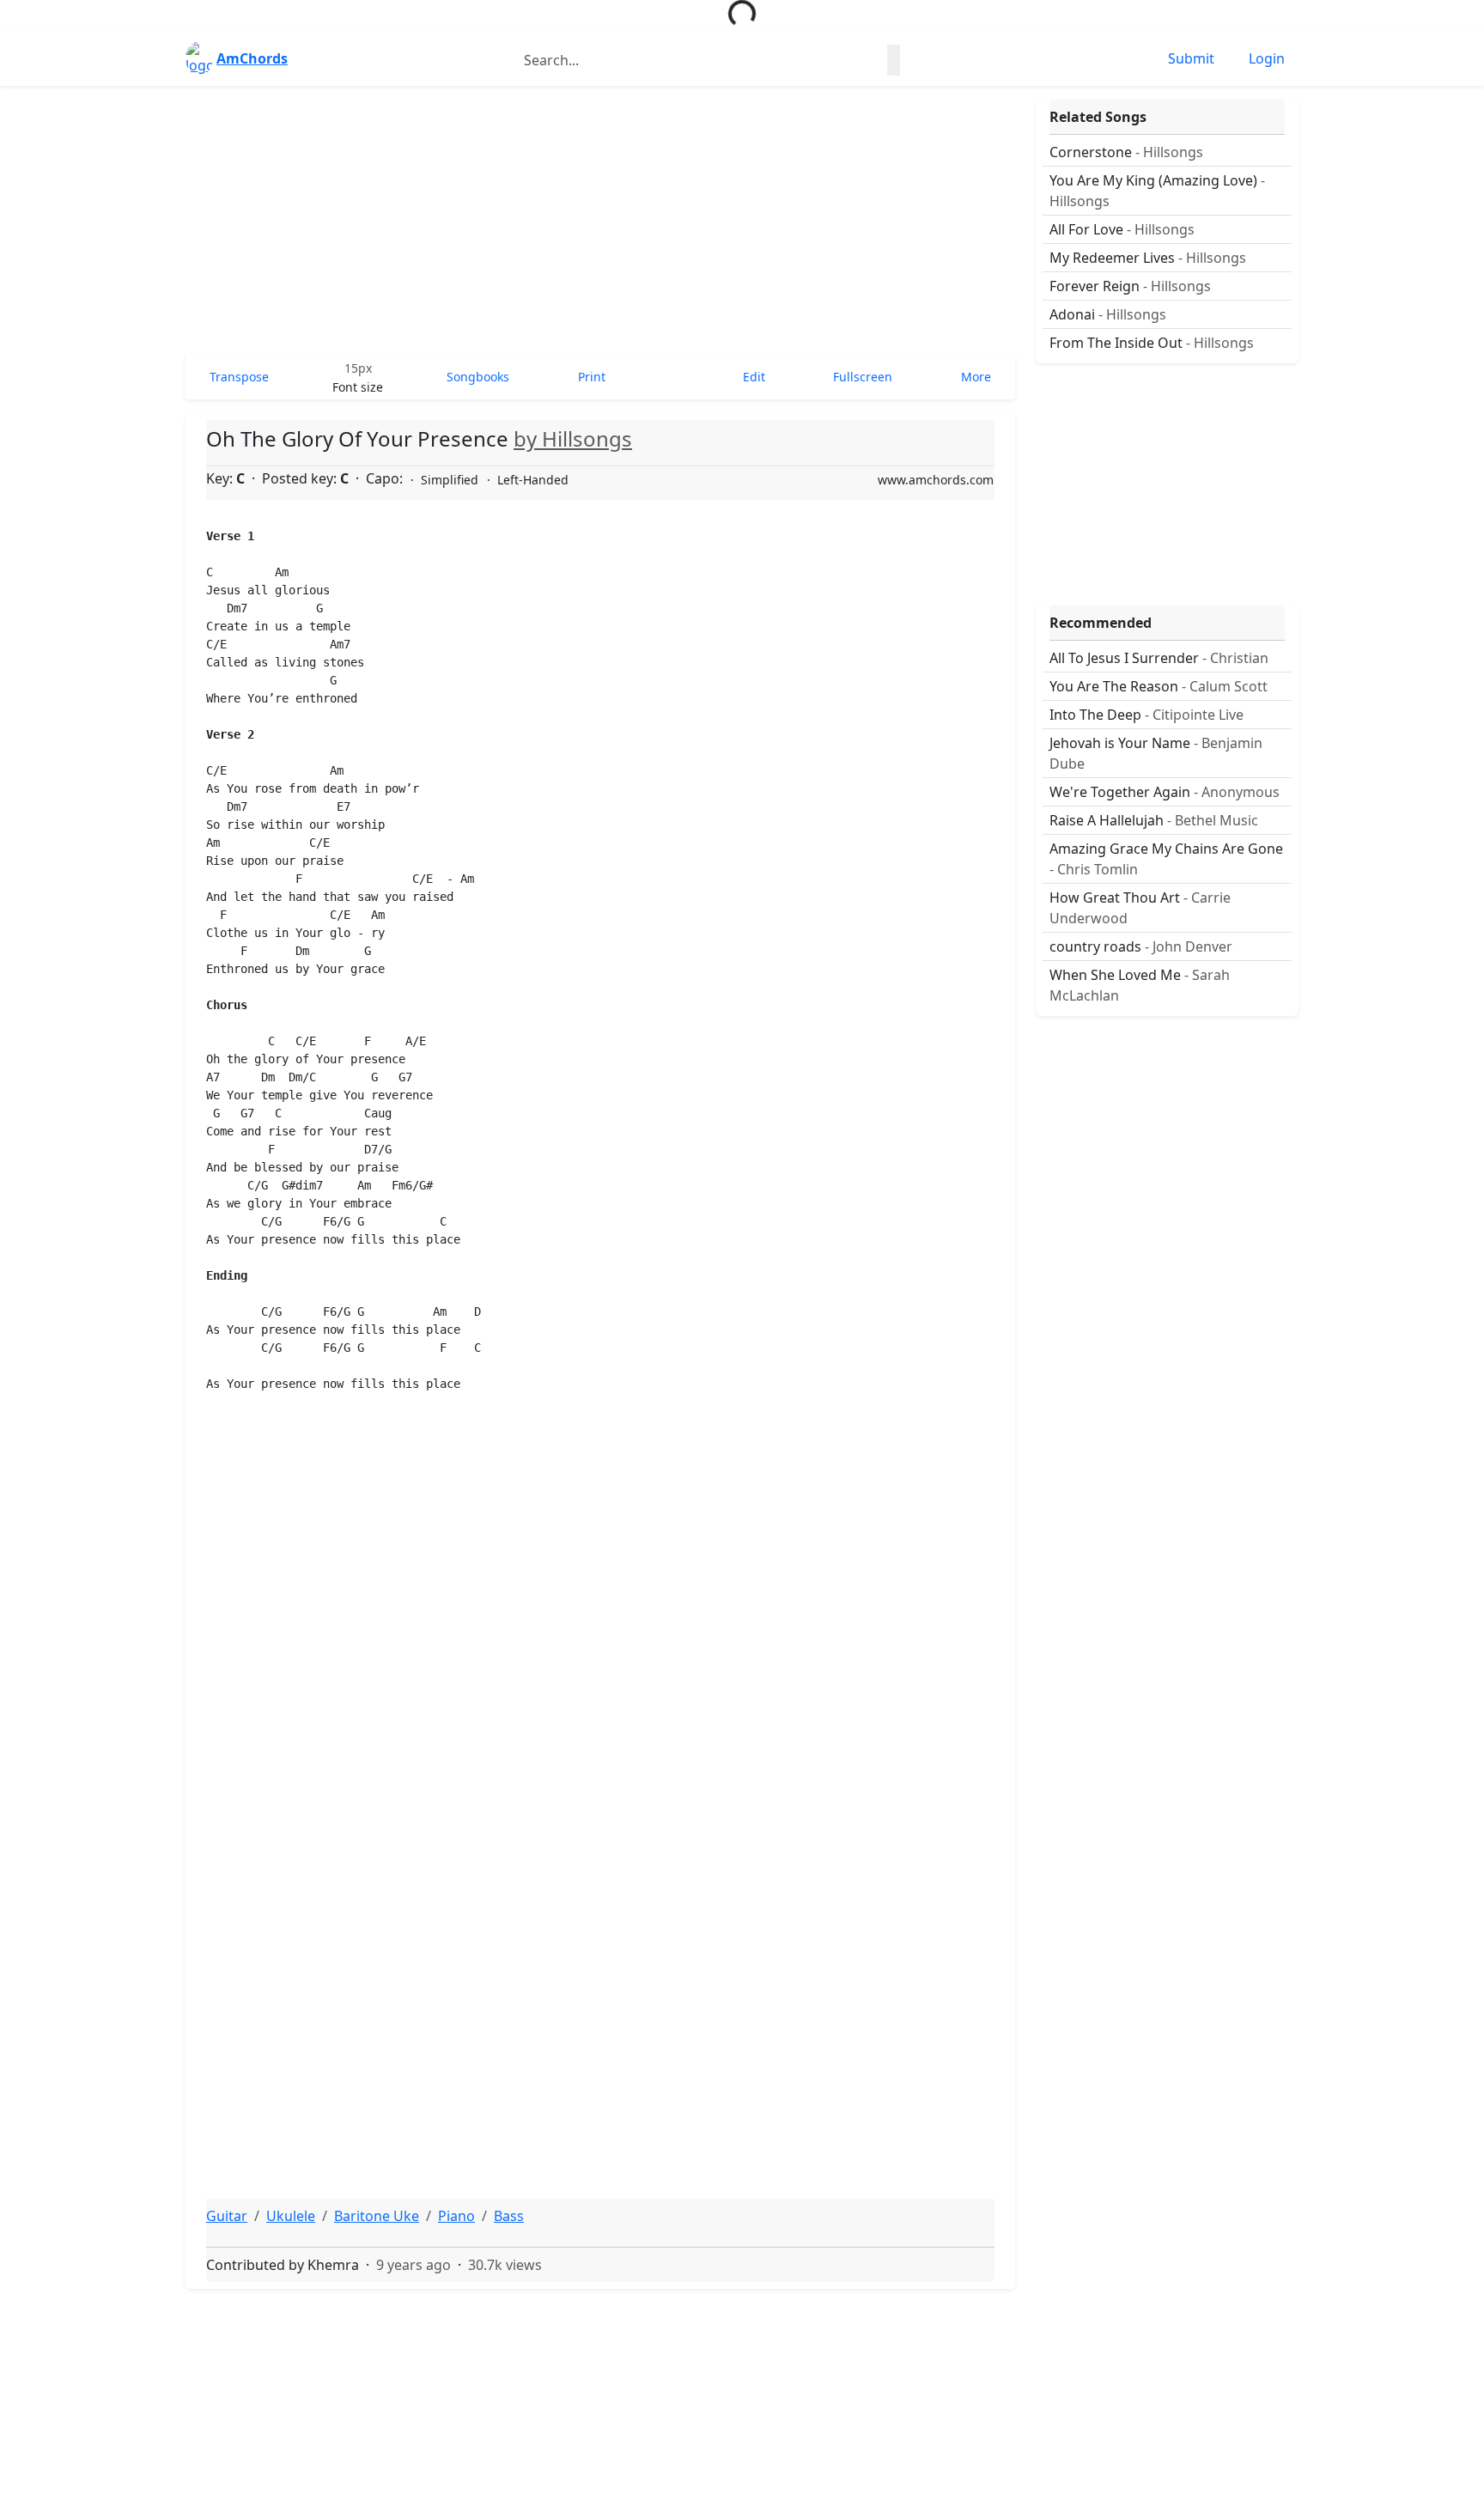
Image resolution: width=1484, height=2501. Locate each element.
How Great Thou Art (1140, 908)
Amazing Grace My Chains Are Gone (1166, 859)
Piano (456, 2216)
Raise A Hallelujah (1154, 820)
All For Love (1122, 229)
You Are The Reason (1159, 686)
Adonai (1108, 314)
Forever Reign (1130, 286)
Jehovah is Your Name (1156, 753)
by (573, 438)
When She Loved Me (1140, 985)
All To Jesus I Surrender (1159, 658)
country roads (1141, 946)
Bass (509, 2216)
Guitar (227, 2216)
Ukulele (291, 2216)
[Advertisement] (600, 220)
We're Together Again (1165, 792)
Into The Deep (1146, 715)
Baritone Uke (377, 2216)
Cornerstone (1126, 152)
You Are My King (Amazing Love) (1157, 191)
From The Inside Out (1152, 343)
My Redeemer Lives (1148, 258)
